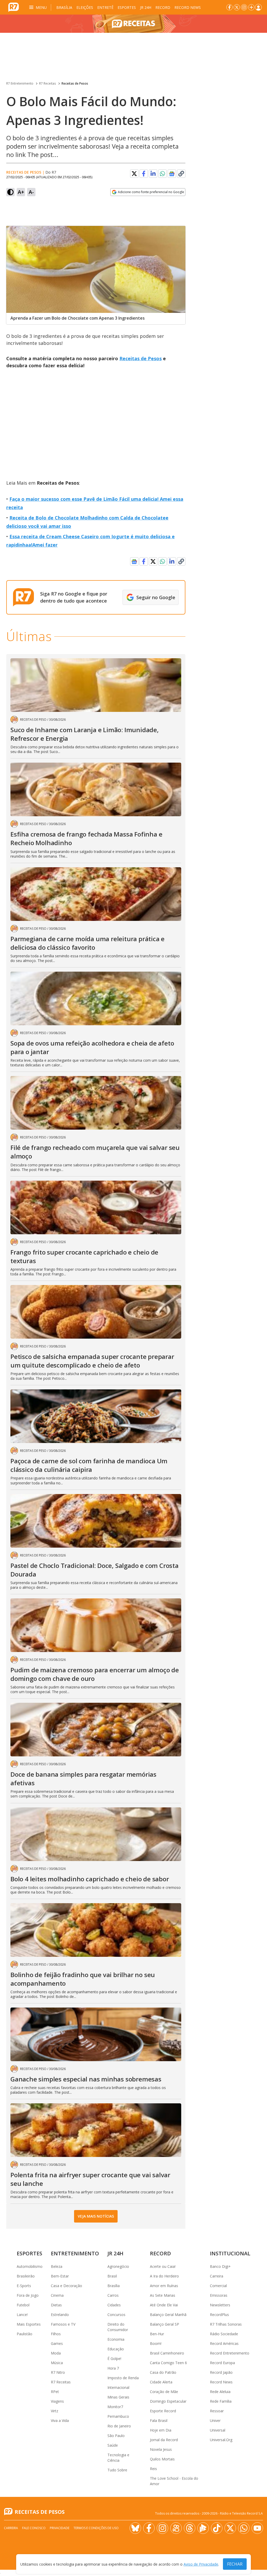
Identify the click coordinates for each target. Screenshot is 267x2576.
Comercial (218, 2286)
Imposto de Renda (123, 2378)
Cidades (114, 2305)
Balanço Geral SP (165, 2324)
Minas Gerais (118, 2397)
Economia (116, 2339)
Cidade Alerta (161, 2382)
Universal (218, 2430)
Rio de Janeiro (119, 2426)
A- (31, 192)
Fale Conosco (34, 2528)
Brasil (112, 2276)
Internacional (118, 2387)
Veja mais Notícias (96, 2216)
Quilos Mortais (162, 2459)
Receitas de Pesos (75, 83)
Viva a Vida (60, 2420)
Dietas (56, 2305)
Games (57, 2343)
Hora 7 (113, 2368)
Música (57, 2363)
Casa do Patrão (163, 2372)
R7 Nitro (58, 2372)
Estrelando (60, 2315)
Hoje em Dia (161, 2430)
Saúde (113, 2445)
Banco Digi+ (220, 2266)
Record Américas (224, 2343)
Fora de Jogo (28, 2295)
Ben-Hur (157, 2334)
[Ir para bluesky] (135, 2528)
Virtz (54, 2411)
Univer (215, 2420)
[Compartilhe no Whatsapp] (162, 174)
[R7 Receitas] (133, 24)
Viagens (57, 2401)
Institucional (230, 2253)
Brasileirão (26, 2276)
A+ (21, 192)
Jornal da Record (164, 2440)
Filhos (56, 2334)
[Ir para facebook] (229, 7)
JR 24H (146, 7)
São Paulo (116, 2436)
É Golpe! (114, 2359)
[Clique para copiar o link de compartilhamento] (181, 174)
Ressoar (217, 2411)
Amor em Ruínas (164, 2286)
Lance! (22, 2315)
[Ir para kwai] (176, 2528)
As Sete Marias (163, 2295)
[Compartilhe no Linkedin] (153, 174)
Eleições (85, 7)
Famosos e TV (63, 2324)
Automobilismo (30, 2266)
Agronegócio (118, 2266)
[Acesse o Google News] (172, 174)
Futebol (23, 2305)
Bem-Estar (60, 2276)
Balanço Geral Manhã (168, 2315)
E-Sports (24, 2286)
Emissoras (219, 2295)
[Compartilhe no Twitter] (134, 174)
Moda (56, 2353)
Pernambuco (118, 2416)
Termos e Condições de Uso (96, 2528)
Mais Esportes (29, 2324)
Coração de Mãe (164, 2392)
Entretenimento (75, 2253)
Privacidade (60, 2528)
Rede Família (221, 2401)
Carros (113, 2295)
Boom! (156, 2343)
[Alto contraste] (10, 192)
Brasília (64, 7)
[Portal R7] (14, 7)
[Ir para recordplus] (203, 2528)
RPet (55, 2392)
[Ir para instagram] (244, 7)
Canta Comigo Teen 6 (168, 2363)
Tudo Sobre (117, 2470)
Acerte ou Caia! (163, 2266)
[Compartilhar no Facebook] (144, 174)
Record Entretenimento (230, 2353)
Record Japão (221, 2372)
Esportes (127, 7)
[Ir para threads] (190, 2528)
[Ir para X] (237, 7)
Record (163, 7)
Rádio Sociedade (224, 2334)
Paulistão (25, 2334)
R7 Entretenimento (20, 83)
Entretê (105, 7)
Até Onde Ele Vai (164, 2305)
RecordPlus (219, 2315)
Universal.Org (221, 2440)
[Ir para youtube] (257, 2528)
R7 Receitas (47, 83)
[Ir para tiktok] (217, 2528)
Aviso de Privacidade (201, 2564)
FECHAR (235, 2564)
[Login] (258, 7)
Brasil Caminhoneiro (167, 2353)
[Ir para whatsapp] (244, 2528)
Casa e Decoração (66, 2286)
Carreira (217, 2276)
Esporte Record (163, 2411)
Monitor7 (115, 2407)
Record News (188, 7)
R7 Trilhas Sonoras (226, 2324)
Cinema (57, 2295)
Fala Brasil (159, 2420)
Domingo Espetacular (168, 2401)
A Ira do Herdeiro (164, 2276)
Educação (116, 2349)
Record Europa (222, 2363)
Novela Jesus (161, 2449)
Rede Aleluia (220, 2392)
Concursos (116, 2315)
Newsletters (220, 2305)
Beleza (57, 2266)
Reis (153, 2469)
